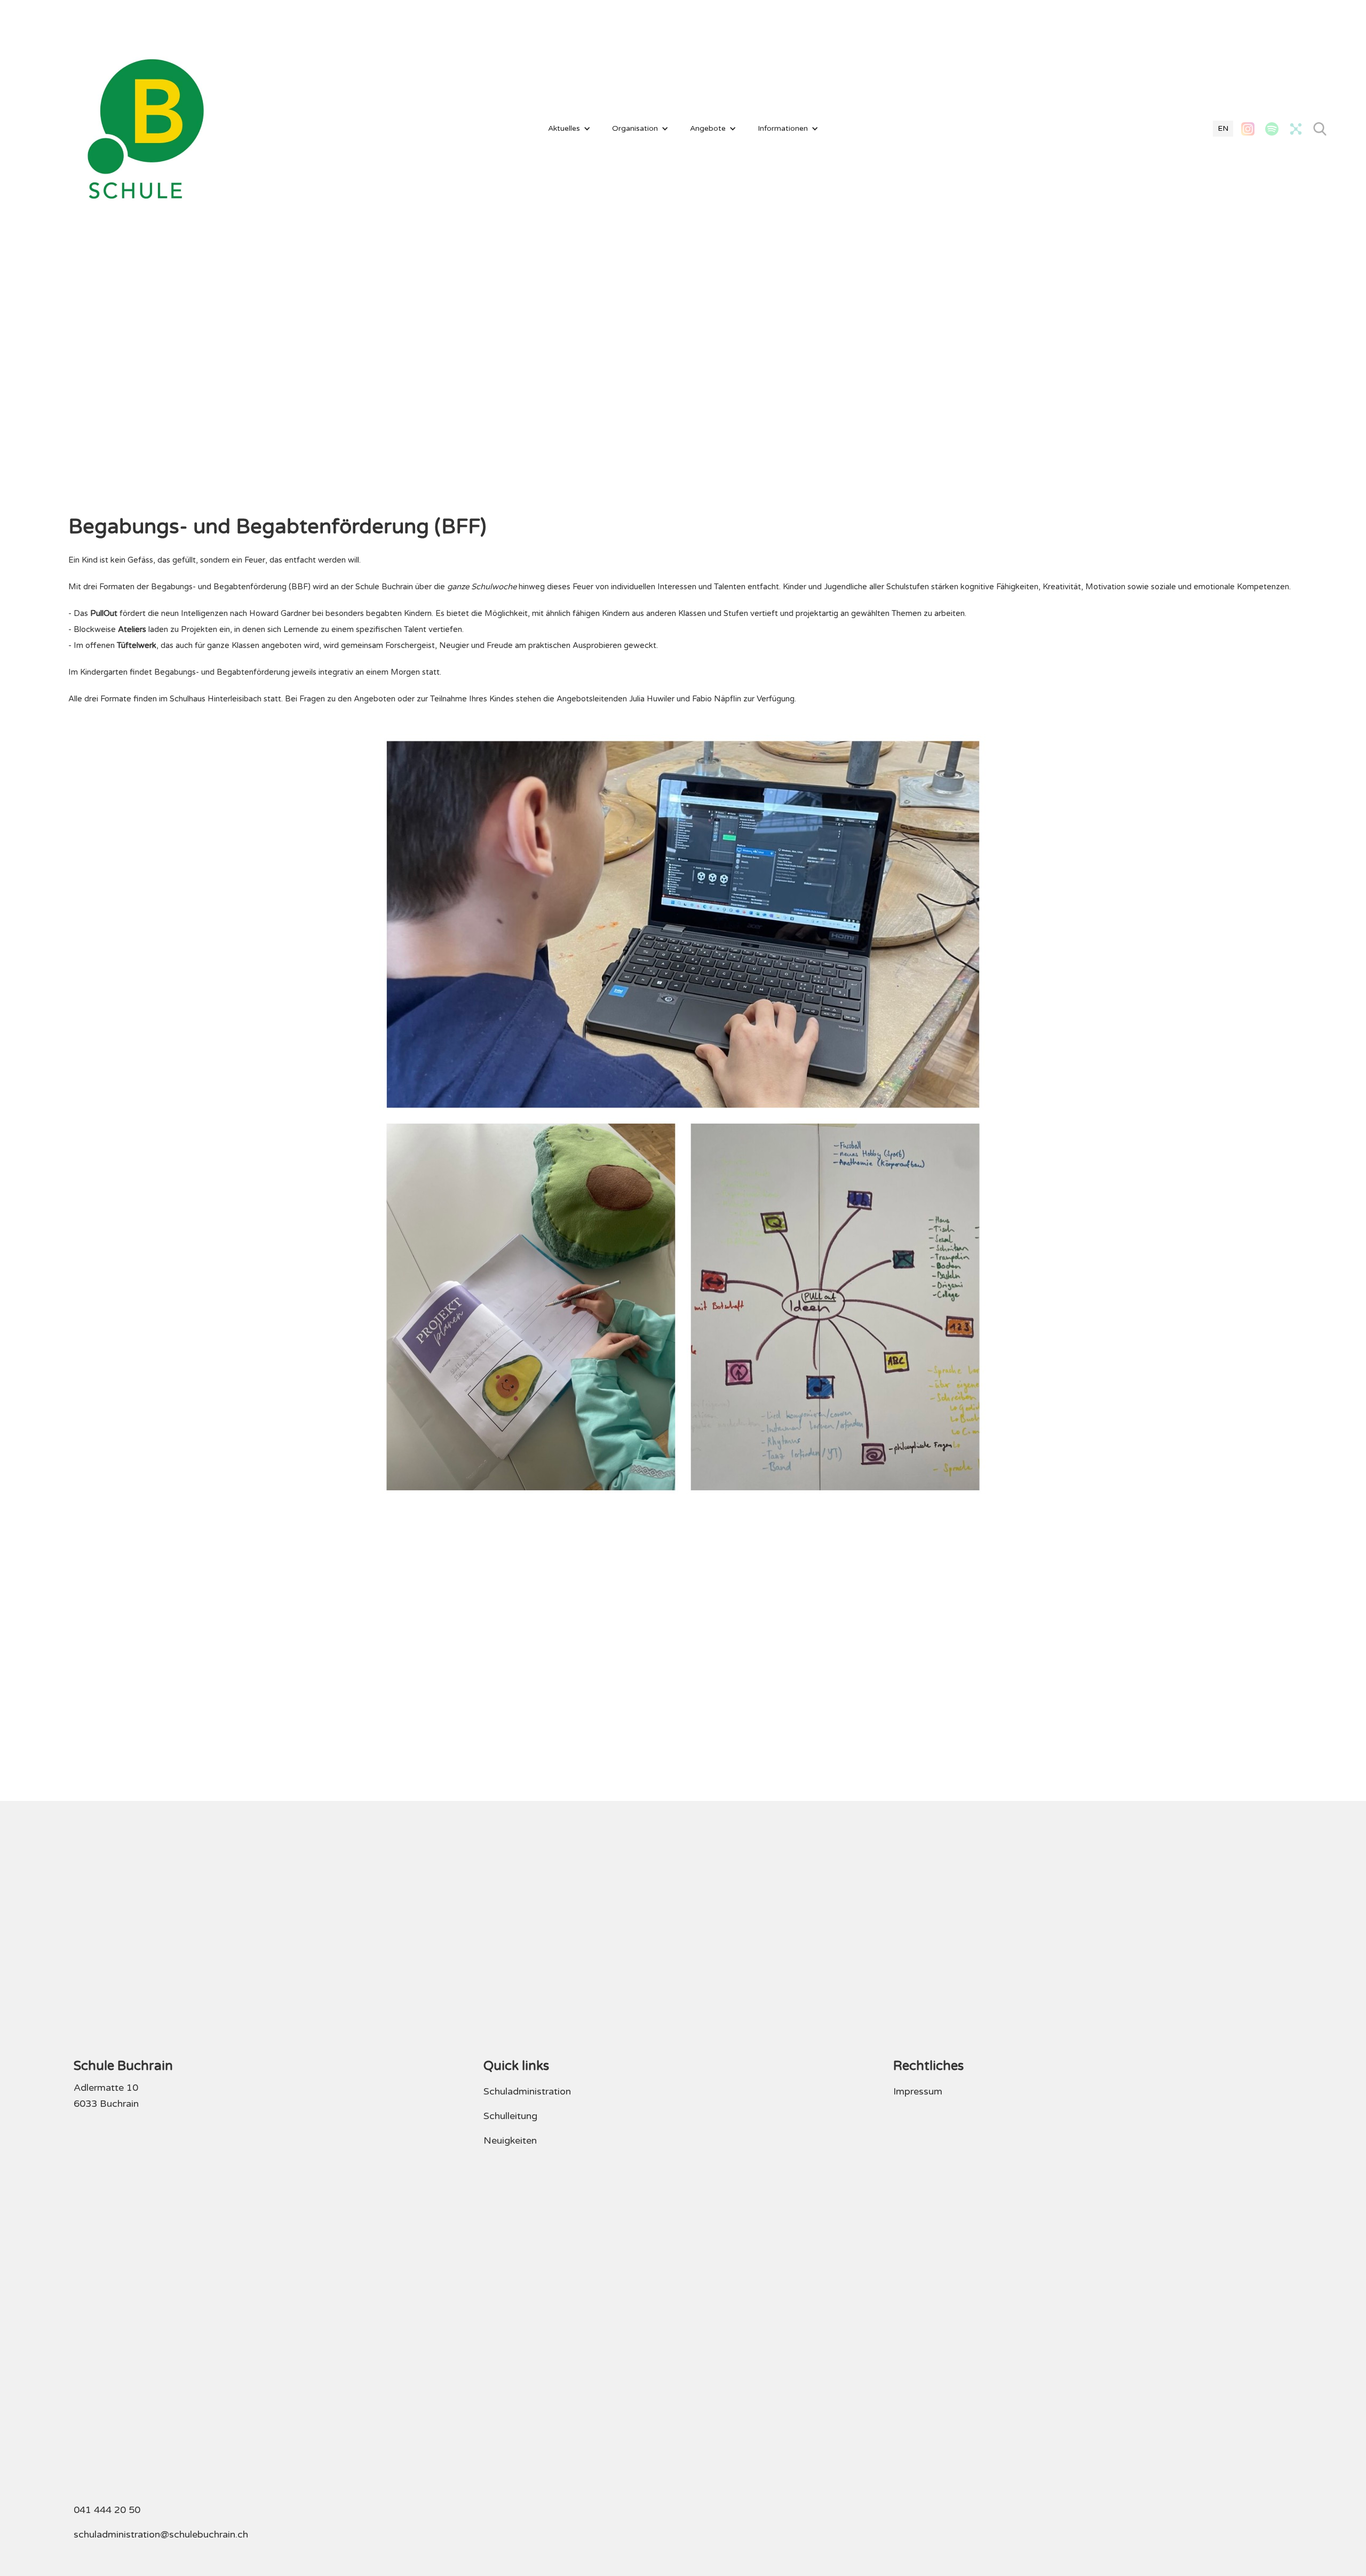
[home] (146, 129)
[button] (569, 129)
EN (1223, 128)
